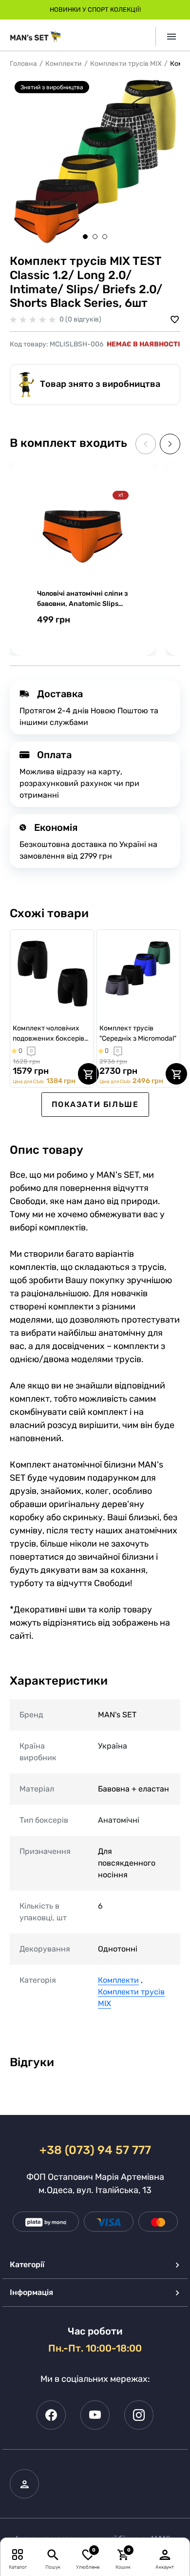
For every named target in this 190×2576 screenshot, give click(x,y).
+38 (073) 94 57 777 (95, 2150)
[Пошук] (53, 2554)
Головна (23, 64)
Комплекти (64, 64)
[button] (85, 237)
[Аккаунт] (165, 2554)
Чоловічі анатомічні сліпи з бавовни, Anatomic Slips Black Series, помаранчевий (82, 599)
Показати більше (95, 1104)
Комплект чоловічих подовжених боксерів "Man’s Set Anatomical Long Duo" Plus (48, 1034)
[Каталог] (18, 2554)
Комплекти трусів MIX (126, 64)
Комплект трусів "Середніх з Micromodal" (138, 1033)
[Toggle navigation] (168, 37)
